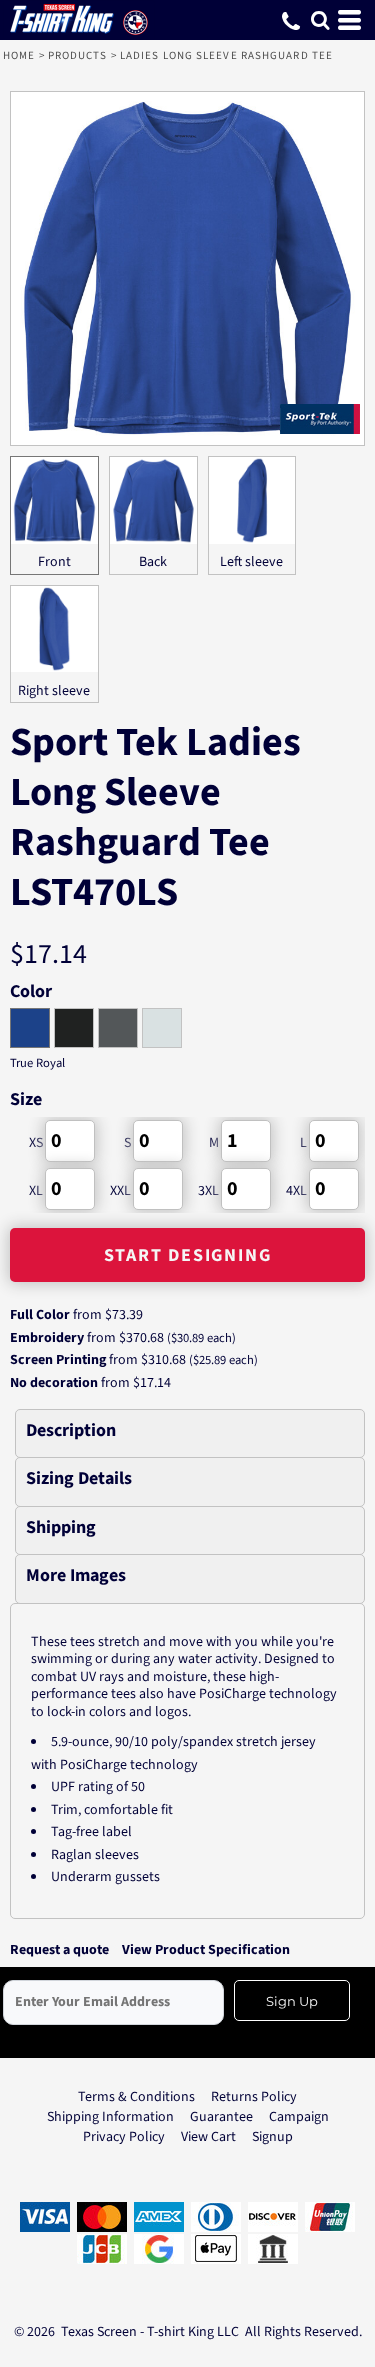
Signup (272, 2137)
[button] (320, 20)
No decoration (54, 1383)
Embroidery (47, 1338)
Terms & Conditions (136, 2097)
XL (36, 1191)
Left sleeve (251, 562)
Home (19, 55)
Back (153, 562)
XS (36, 1143)
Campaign (299, 2117)
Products (78, 55)
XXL (120, 1191)
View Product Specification (206, 1950)
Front (54, 562)
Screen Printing (58, 1360)
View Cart (208, 2137)
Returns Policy (254, 2097)
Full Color (40, 1315)
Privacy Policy (124, 2137)
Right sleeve (54, 691)
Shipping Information (110, 2117)
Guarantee (221, 2117)
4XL (296, 1191)
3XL (208, 1191)
